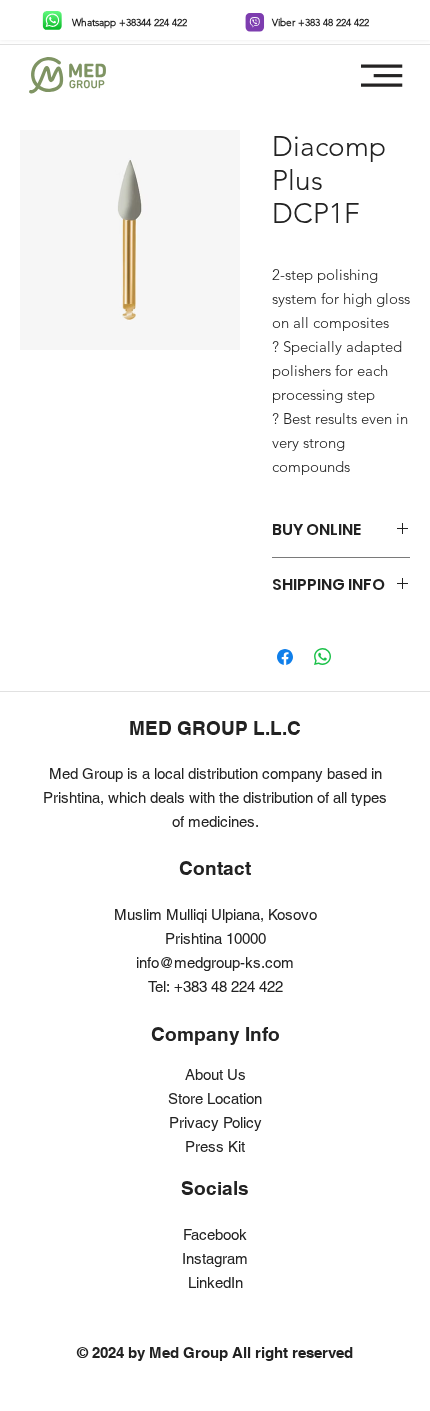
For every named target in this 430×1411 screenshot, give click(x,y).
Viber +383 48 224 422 (320, 22)
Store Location (215, 1098)
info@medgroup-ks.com (215, 962)
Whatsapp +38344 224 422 (129, 22)
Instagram (215, 1258)
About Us (215, 1074)
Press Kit (215, 1146)
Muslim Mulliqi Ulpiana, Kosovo (215, 914)
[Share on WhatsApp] (323, 657)
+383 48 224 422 (228, 986)
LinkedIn (215, 1282)
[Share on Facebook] (285, 657)
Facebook (215, 1234)
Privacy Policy (215, 1122)
